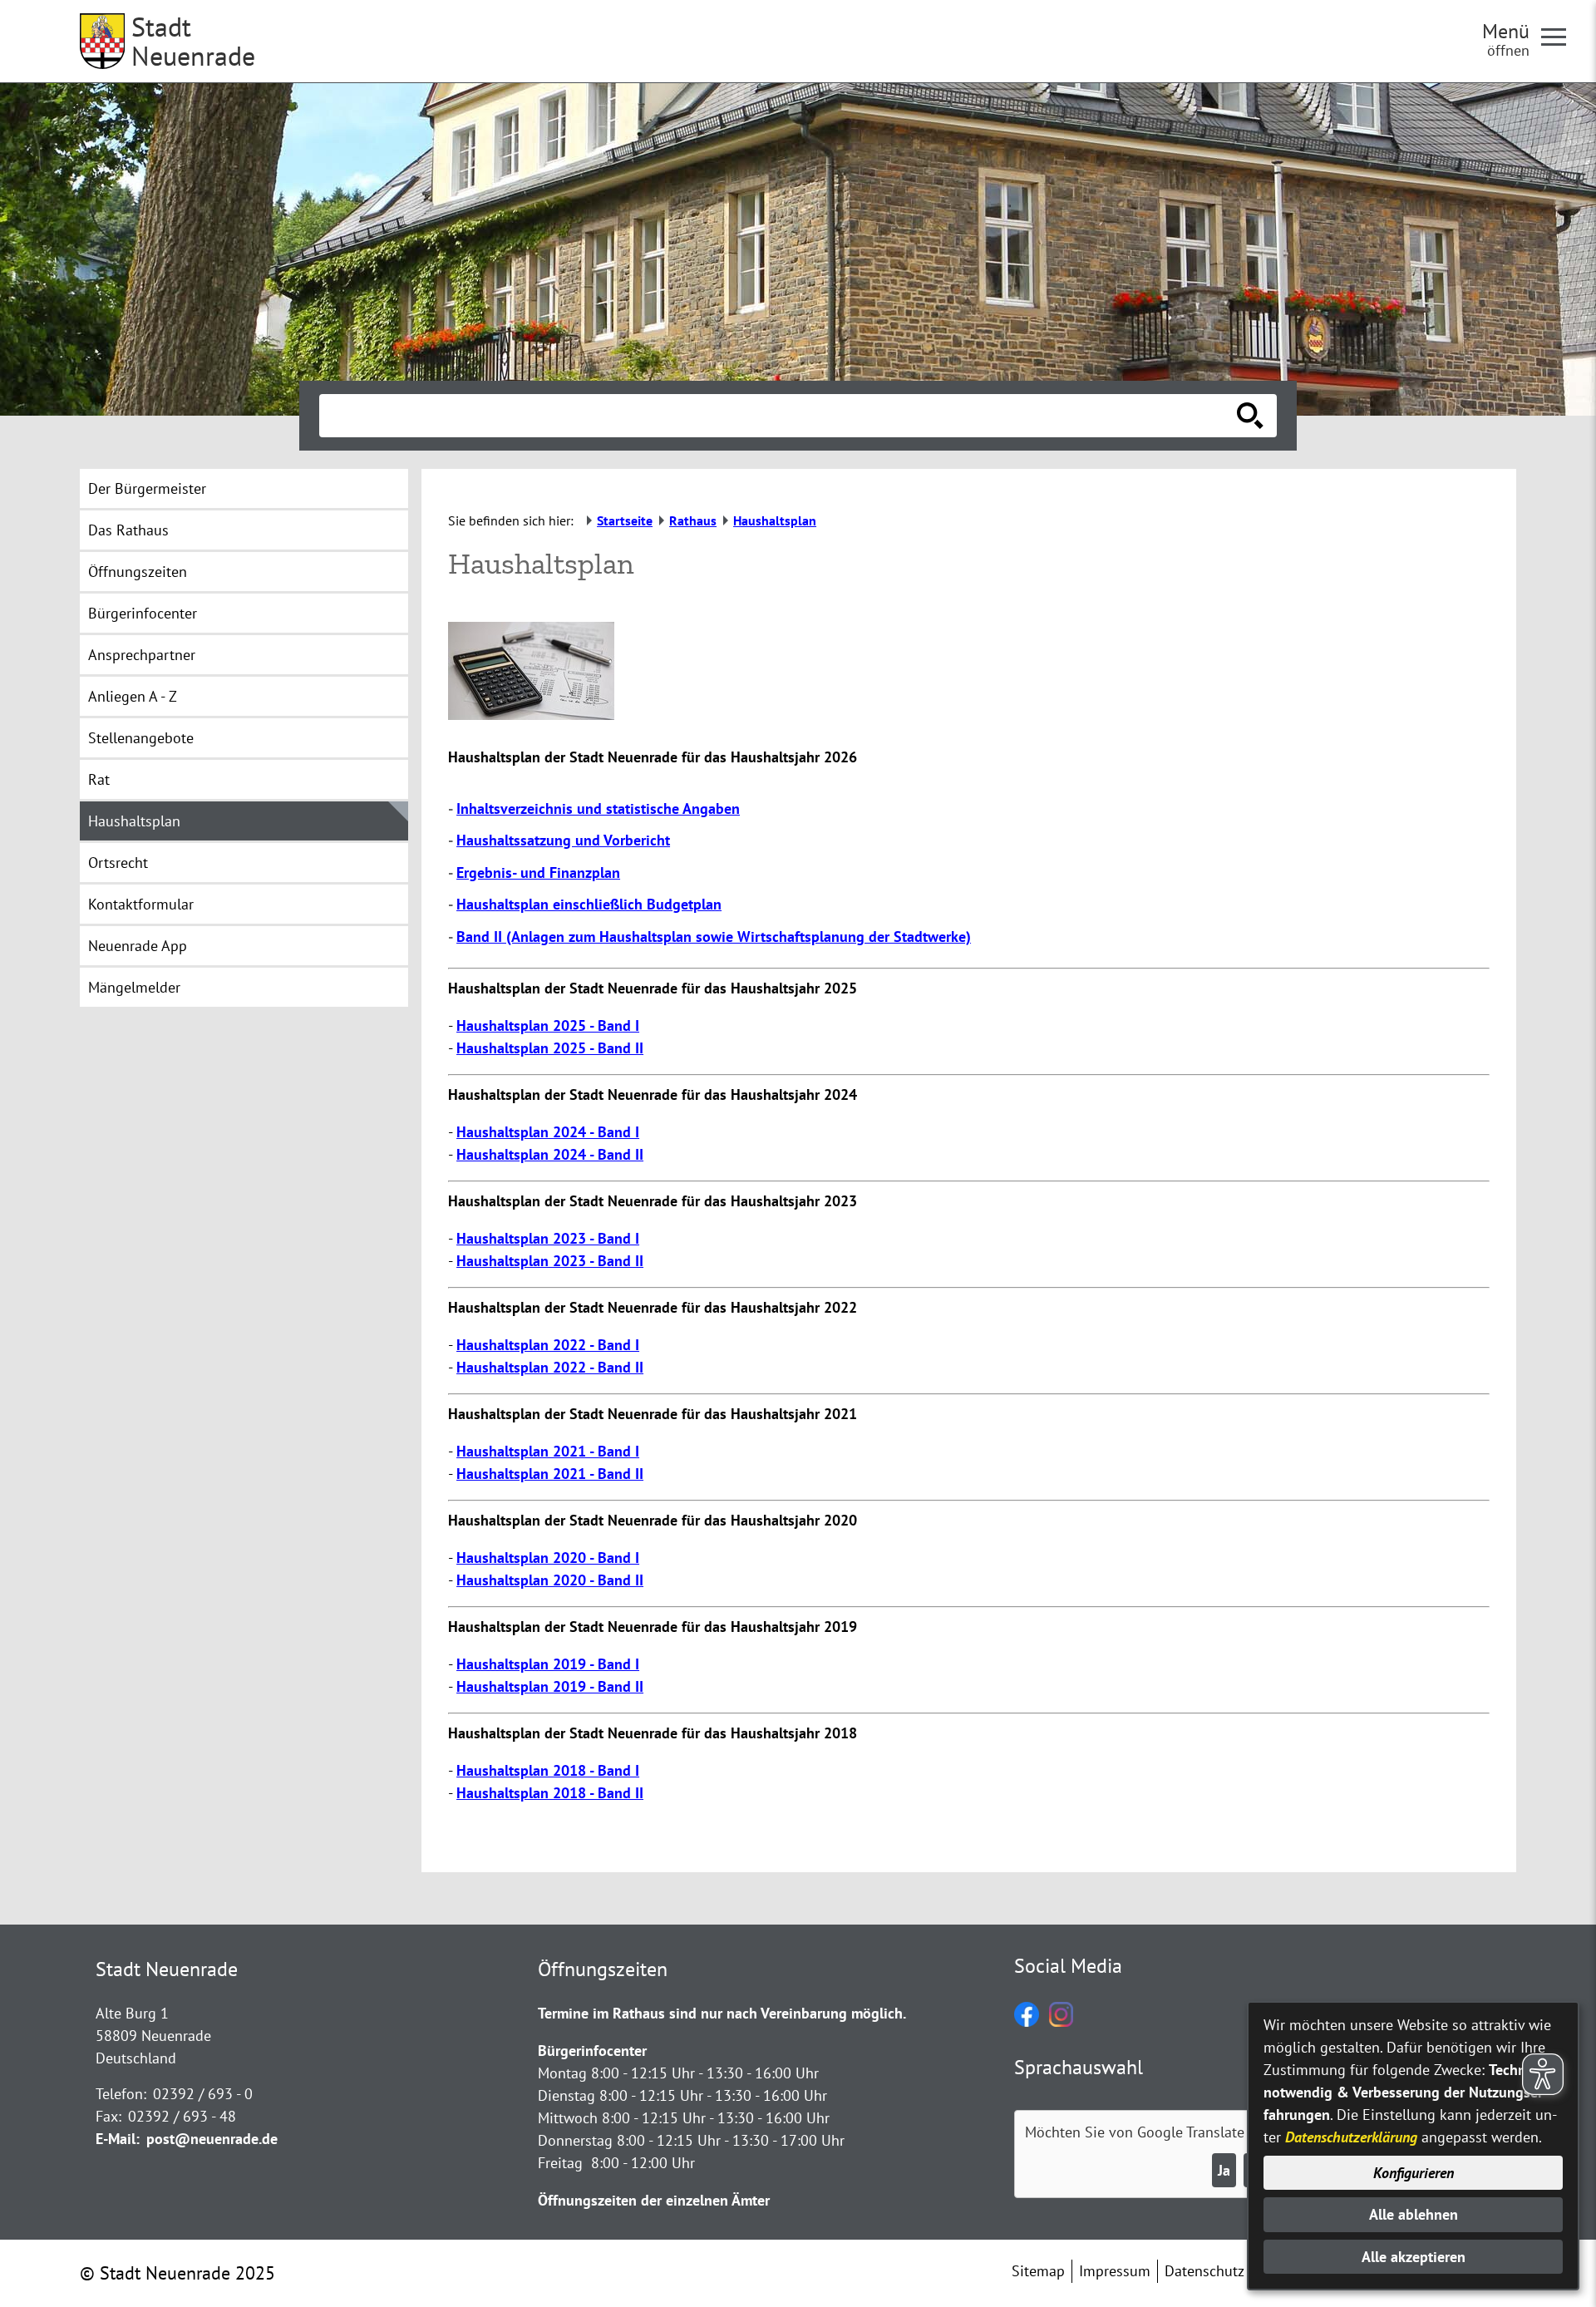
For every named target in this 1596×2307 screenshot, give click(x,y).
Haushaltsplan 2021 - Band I (548, 1451)
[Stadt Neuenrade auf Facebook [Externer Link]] (1027, 2021)
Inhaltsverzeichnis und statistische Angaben (598, 808)
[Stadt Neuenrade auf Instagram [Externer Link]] (1061, 2021)
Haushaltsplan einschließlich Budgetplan (589, 904)
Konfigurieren (1414, 2173)
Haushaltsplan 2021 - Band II (550, 1474)
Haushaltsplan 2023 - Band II (550, 1261)
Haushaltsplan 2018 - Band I (548, 1770)
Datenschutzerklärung (1351, 2137)
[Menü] (1560, 36)
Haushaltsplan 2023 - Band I (548, 1238)
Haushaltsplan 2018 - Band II (550, 1793)
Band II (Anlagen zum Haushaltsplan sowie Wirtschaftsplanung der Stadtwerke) (714, 937)
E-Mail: (118, 2139)
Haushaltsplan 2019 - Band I (548, 1664)
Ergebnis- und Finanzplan (538, 873)
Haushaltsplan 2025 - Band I (548, 1025)
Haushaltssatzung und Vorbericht (563, 840)
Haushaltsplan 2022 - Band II (550, 1367)
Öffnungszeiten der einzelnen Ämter (654, 2200)
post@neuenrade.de (212, 2139)
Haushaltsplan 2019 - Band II (550, 1686)
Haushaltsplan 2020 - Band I (548, 1558)
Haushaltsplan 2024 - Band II (550, 1154)
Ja (1224, 2170)
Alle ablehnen (1414, 2214)
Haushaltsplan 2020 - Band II (550, 1580)
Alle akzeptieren (1414, 2257)
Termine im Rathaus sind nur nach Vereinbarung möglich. (722, 2013)
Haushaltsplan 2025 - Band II (550, 1048)
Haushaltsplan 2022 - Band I (548, 1345)
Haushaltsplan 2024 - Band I (548, 1132)
